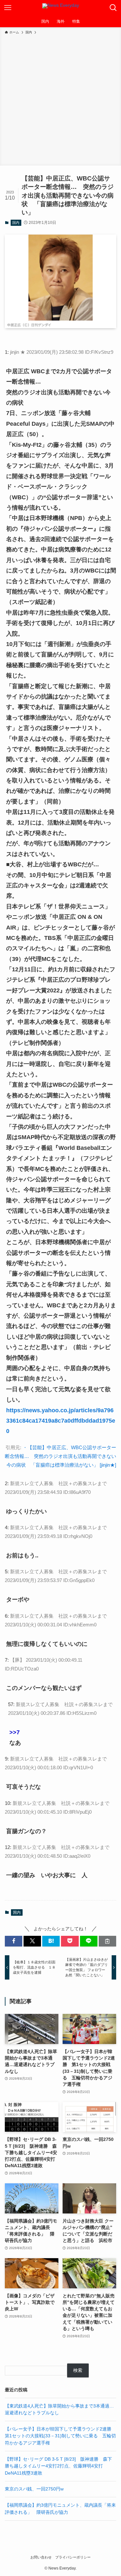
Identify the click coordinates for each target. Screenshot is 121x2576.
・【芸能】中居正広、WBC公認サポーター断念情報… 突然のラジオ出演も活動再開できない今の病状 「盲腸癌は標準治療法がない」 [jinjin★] (60, 1456)
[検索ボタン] (113, 8)
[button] (14, 1941)
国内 (16, 223)
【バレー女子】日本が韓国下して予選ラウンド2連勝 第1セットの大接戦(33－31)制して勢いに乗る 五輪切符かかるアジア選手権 (60, 2436)
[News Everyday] (61, 8)
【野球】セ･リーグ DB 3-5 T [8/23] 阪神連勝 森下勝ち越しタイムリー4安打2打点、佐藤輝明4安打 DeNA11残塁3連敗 (58, 2466)
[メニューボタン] (8, 8)
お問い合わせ (41, 2557)
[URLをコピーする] (107, 1941)
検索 (78, 2370)
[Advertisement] (60, 99)
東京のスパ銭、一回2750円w (34, 2489)
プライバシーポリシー (73, 2557)
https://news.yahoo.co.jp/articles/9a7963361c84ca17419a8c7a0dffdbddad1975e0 (61, 1421)
